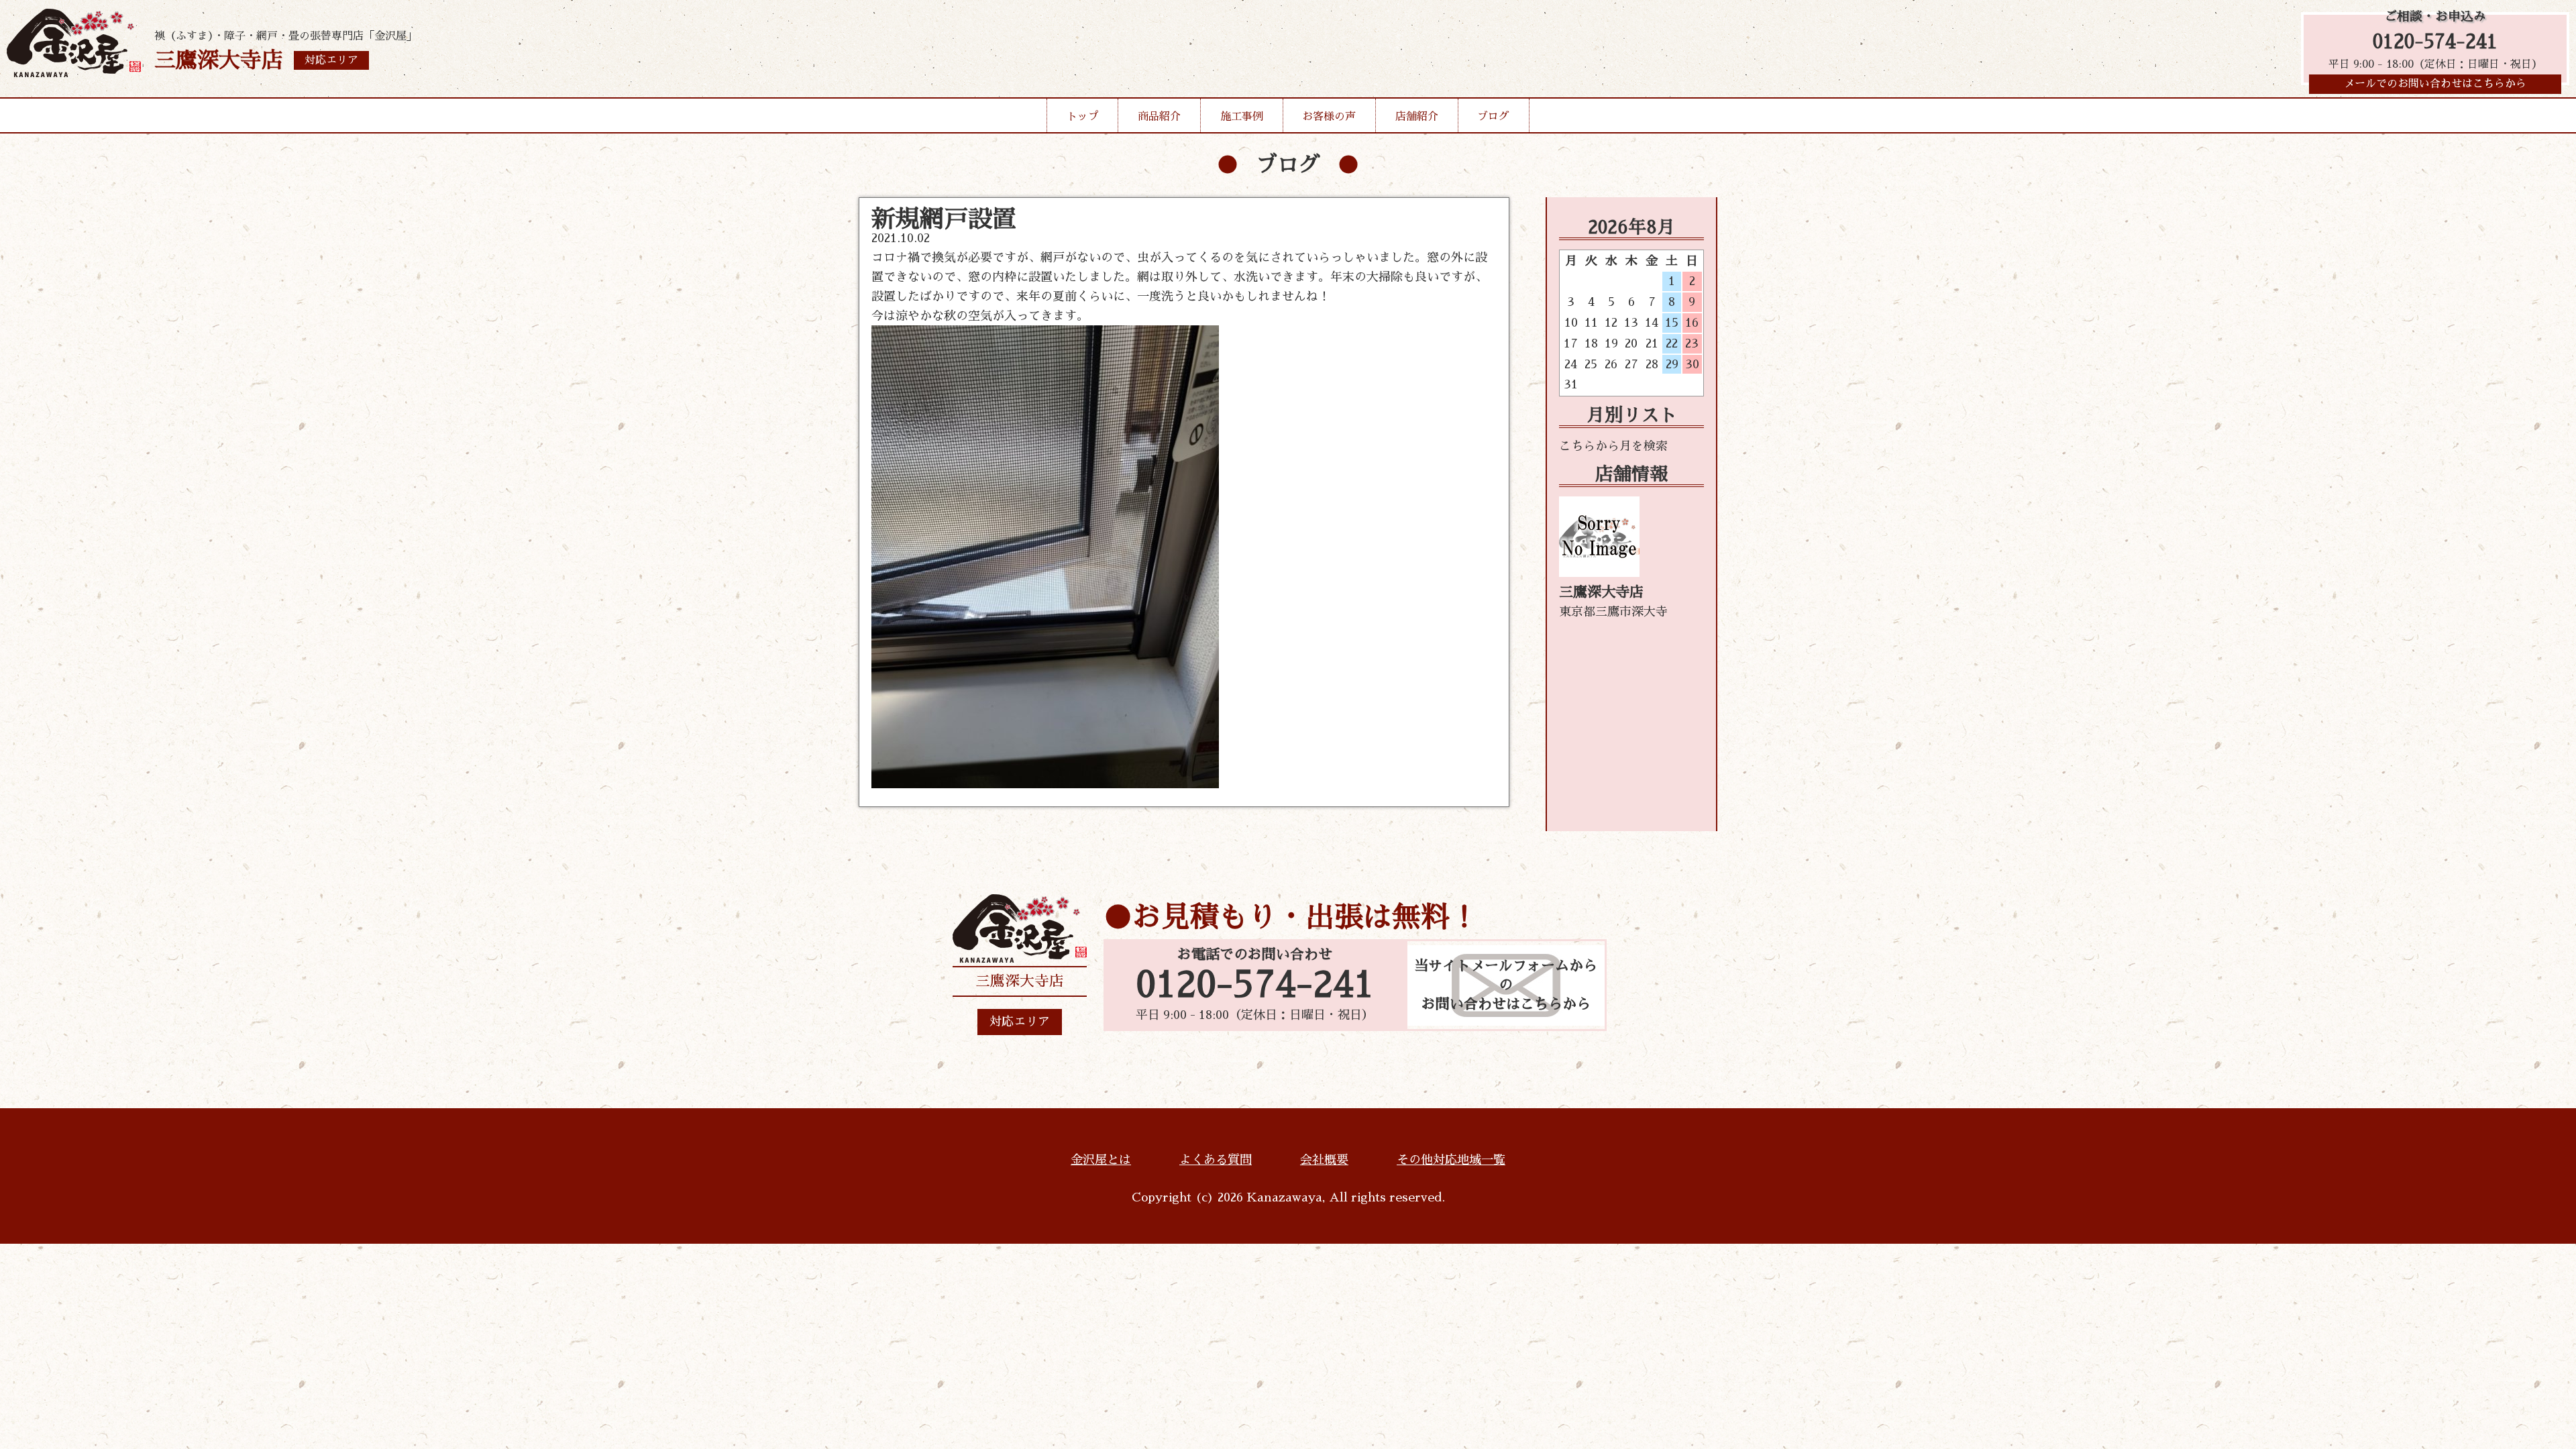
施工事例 (1242, 117)
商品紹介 (1159, 117)
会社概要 (1324, 1160)
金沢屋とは (1101, 1160)
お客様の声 (1329, 117)
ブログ (1493, 117)
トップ (1083, 117)
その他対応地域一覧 (1451, 1160)
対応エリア (1020, 1022)
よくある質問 (1216, 1160)
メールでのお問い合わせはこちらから (2435, 84)
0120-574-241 (2435, 42)
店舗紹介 (1417, 117)
